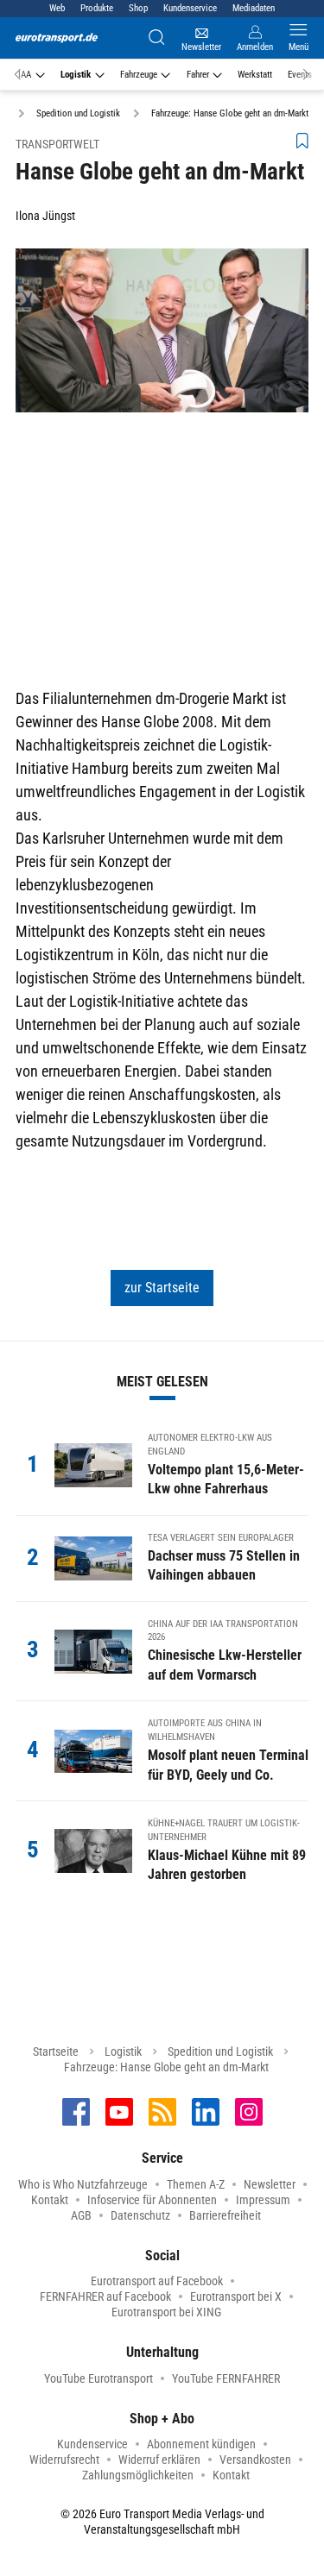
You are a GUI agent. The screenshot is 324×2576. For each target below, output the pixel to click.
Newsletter (270, 2184)
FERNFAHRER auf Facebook (105, 2296)
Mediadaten (254, 8)
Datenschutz (140, 2215)
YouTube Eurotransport (98, 2378)
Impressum (263, 2200)
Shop (138, 8)
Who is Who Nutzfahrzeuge (83, 2184)
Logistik (76, 75)
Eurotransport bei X (236, 2296)
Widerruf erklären (159, 2460)
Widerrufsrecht (64, 2460)
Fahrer (198, 75)
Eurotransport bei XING (166, 2312)
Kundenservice (190, 8)
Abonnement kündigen (201, 2444)
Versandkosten (255, 2460)
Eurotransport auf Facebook (157, 2281)
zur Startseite (162, 1288)
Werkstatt (255, 75)
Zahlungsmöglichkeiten (138, 2475)
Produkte (97, 8)
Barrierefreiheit (225, 2215)
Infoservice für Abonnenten (152, 2200)
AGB (81, 2215)
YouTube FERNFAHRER (226, 2378)
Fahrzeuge (139, 75)
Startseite (56, 2051)
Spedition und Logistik (220, 2051)
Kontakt (50, 2200)
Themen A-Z (196, 2184)
